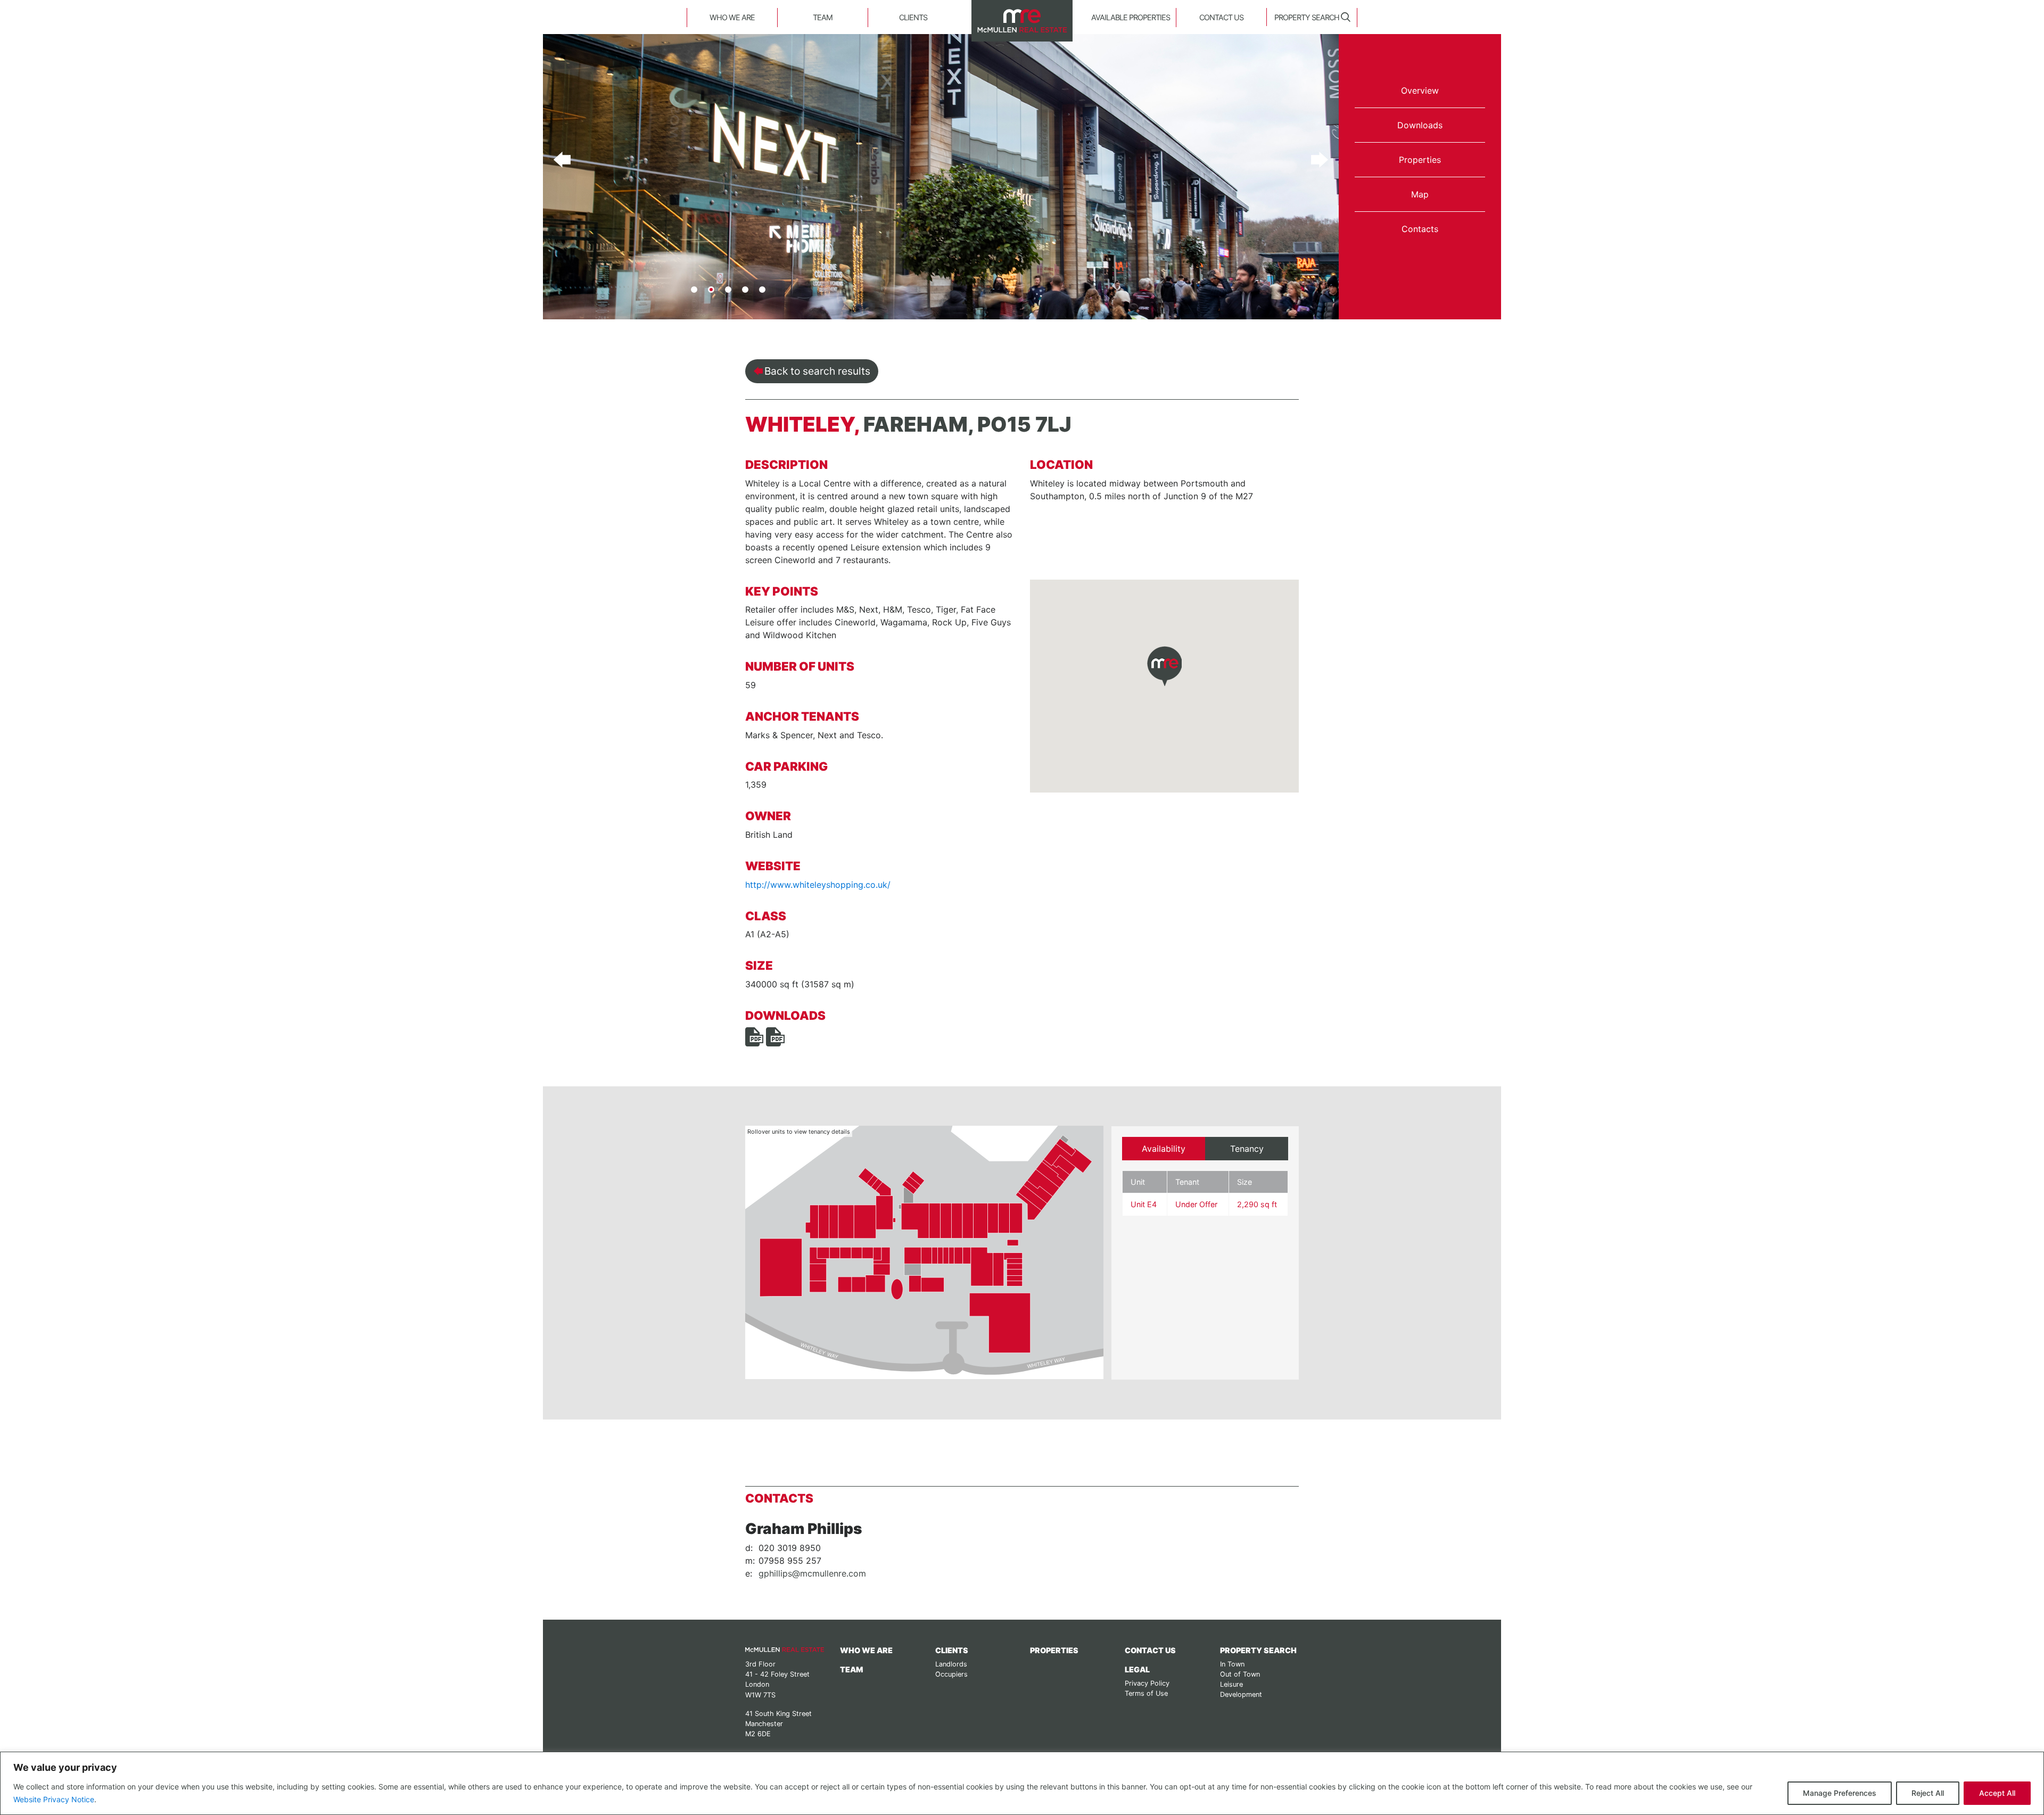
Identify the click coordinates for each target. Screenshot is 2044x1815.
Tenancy (1247, 1149)
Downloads (1420, 125)
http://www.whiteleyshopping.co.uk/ (818, 885)
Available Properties (1131, 17)
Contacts (1420, 229)
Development (1241, 1694)
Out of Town (1240, 1674)
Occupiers (951, 1674)
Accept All (1997, 1793)
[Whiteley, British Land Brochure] (754, 1036)
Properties (1420, 160)
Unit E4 (1144, 1204)
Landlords (951, 1664)
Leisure (1231, 1684)
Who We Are (732, 17)
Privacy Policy (1147, 1683)
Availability (1164, 1149)
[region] (1022, 1783)
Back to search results (817, 371)
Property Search (1307, 17)
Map (1420, 194)
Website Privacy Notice (54, 1799)
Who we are (866, 1650)
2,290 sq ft (1257, 1204)
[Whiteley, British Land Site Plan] (775, 1036)
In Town (1232, 1664)
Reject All (1928, 1793)
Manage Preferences (1840, 1793)
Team (823, 17)
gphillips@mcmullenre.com (812, 1573)
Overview (1420, 90)
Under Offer (1196, 1204)
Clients (913, 17)
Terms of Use (1146, 1693)
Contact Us (1221, 17)
